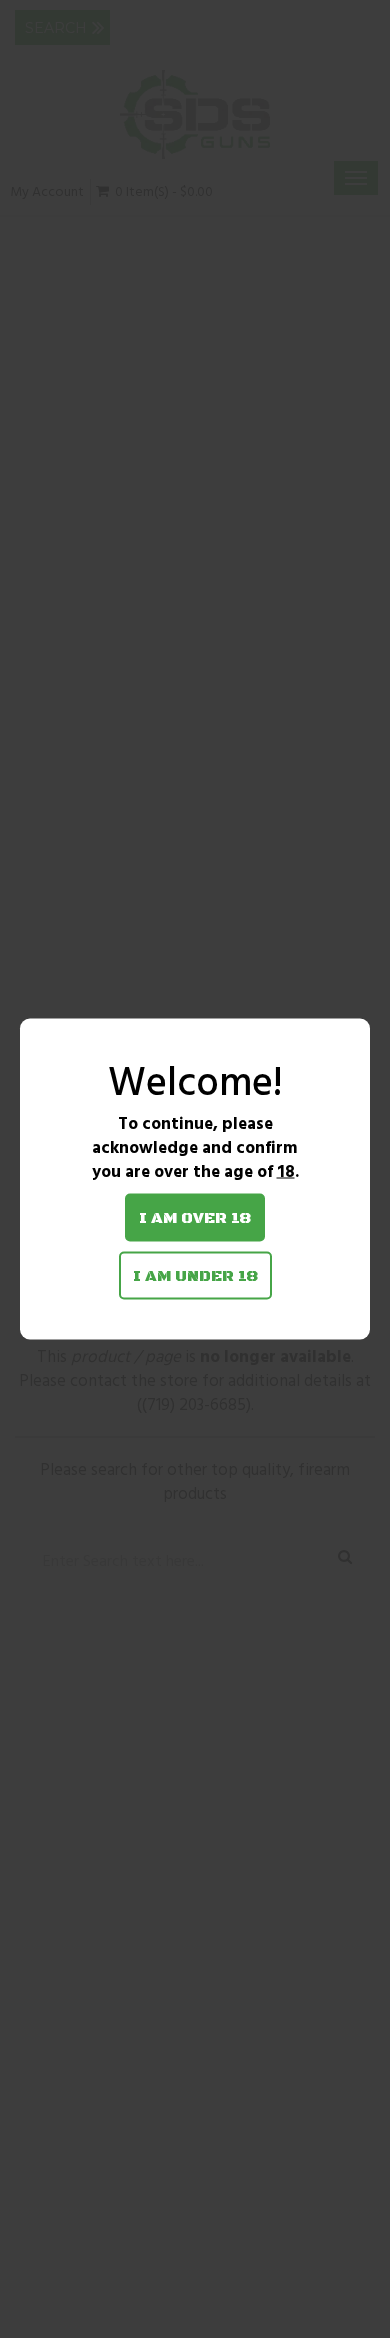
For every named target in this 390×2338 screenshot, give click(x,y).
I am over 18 (195, 1218)
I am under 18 (195, 1276)
